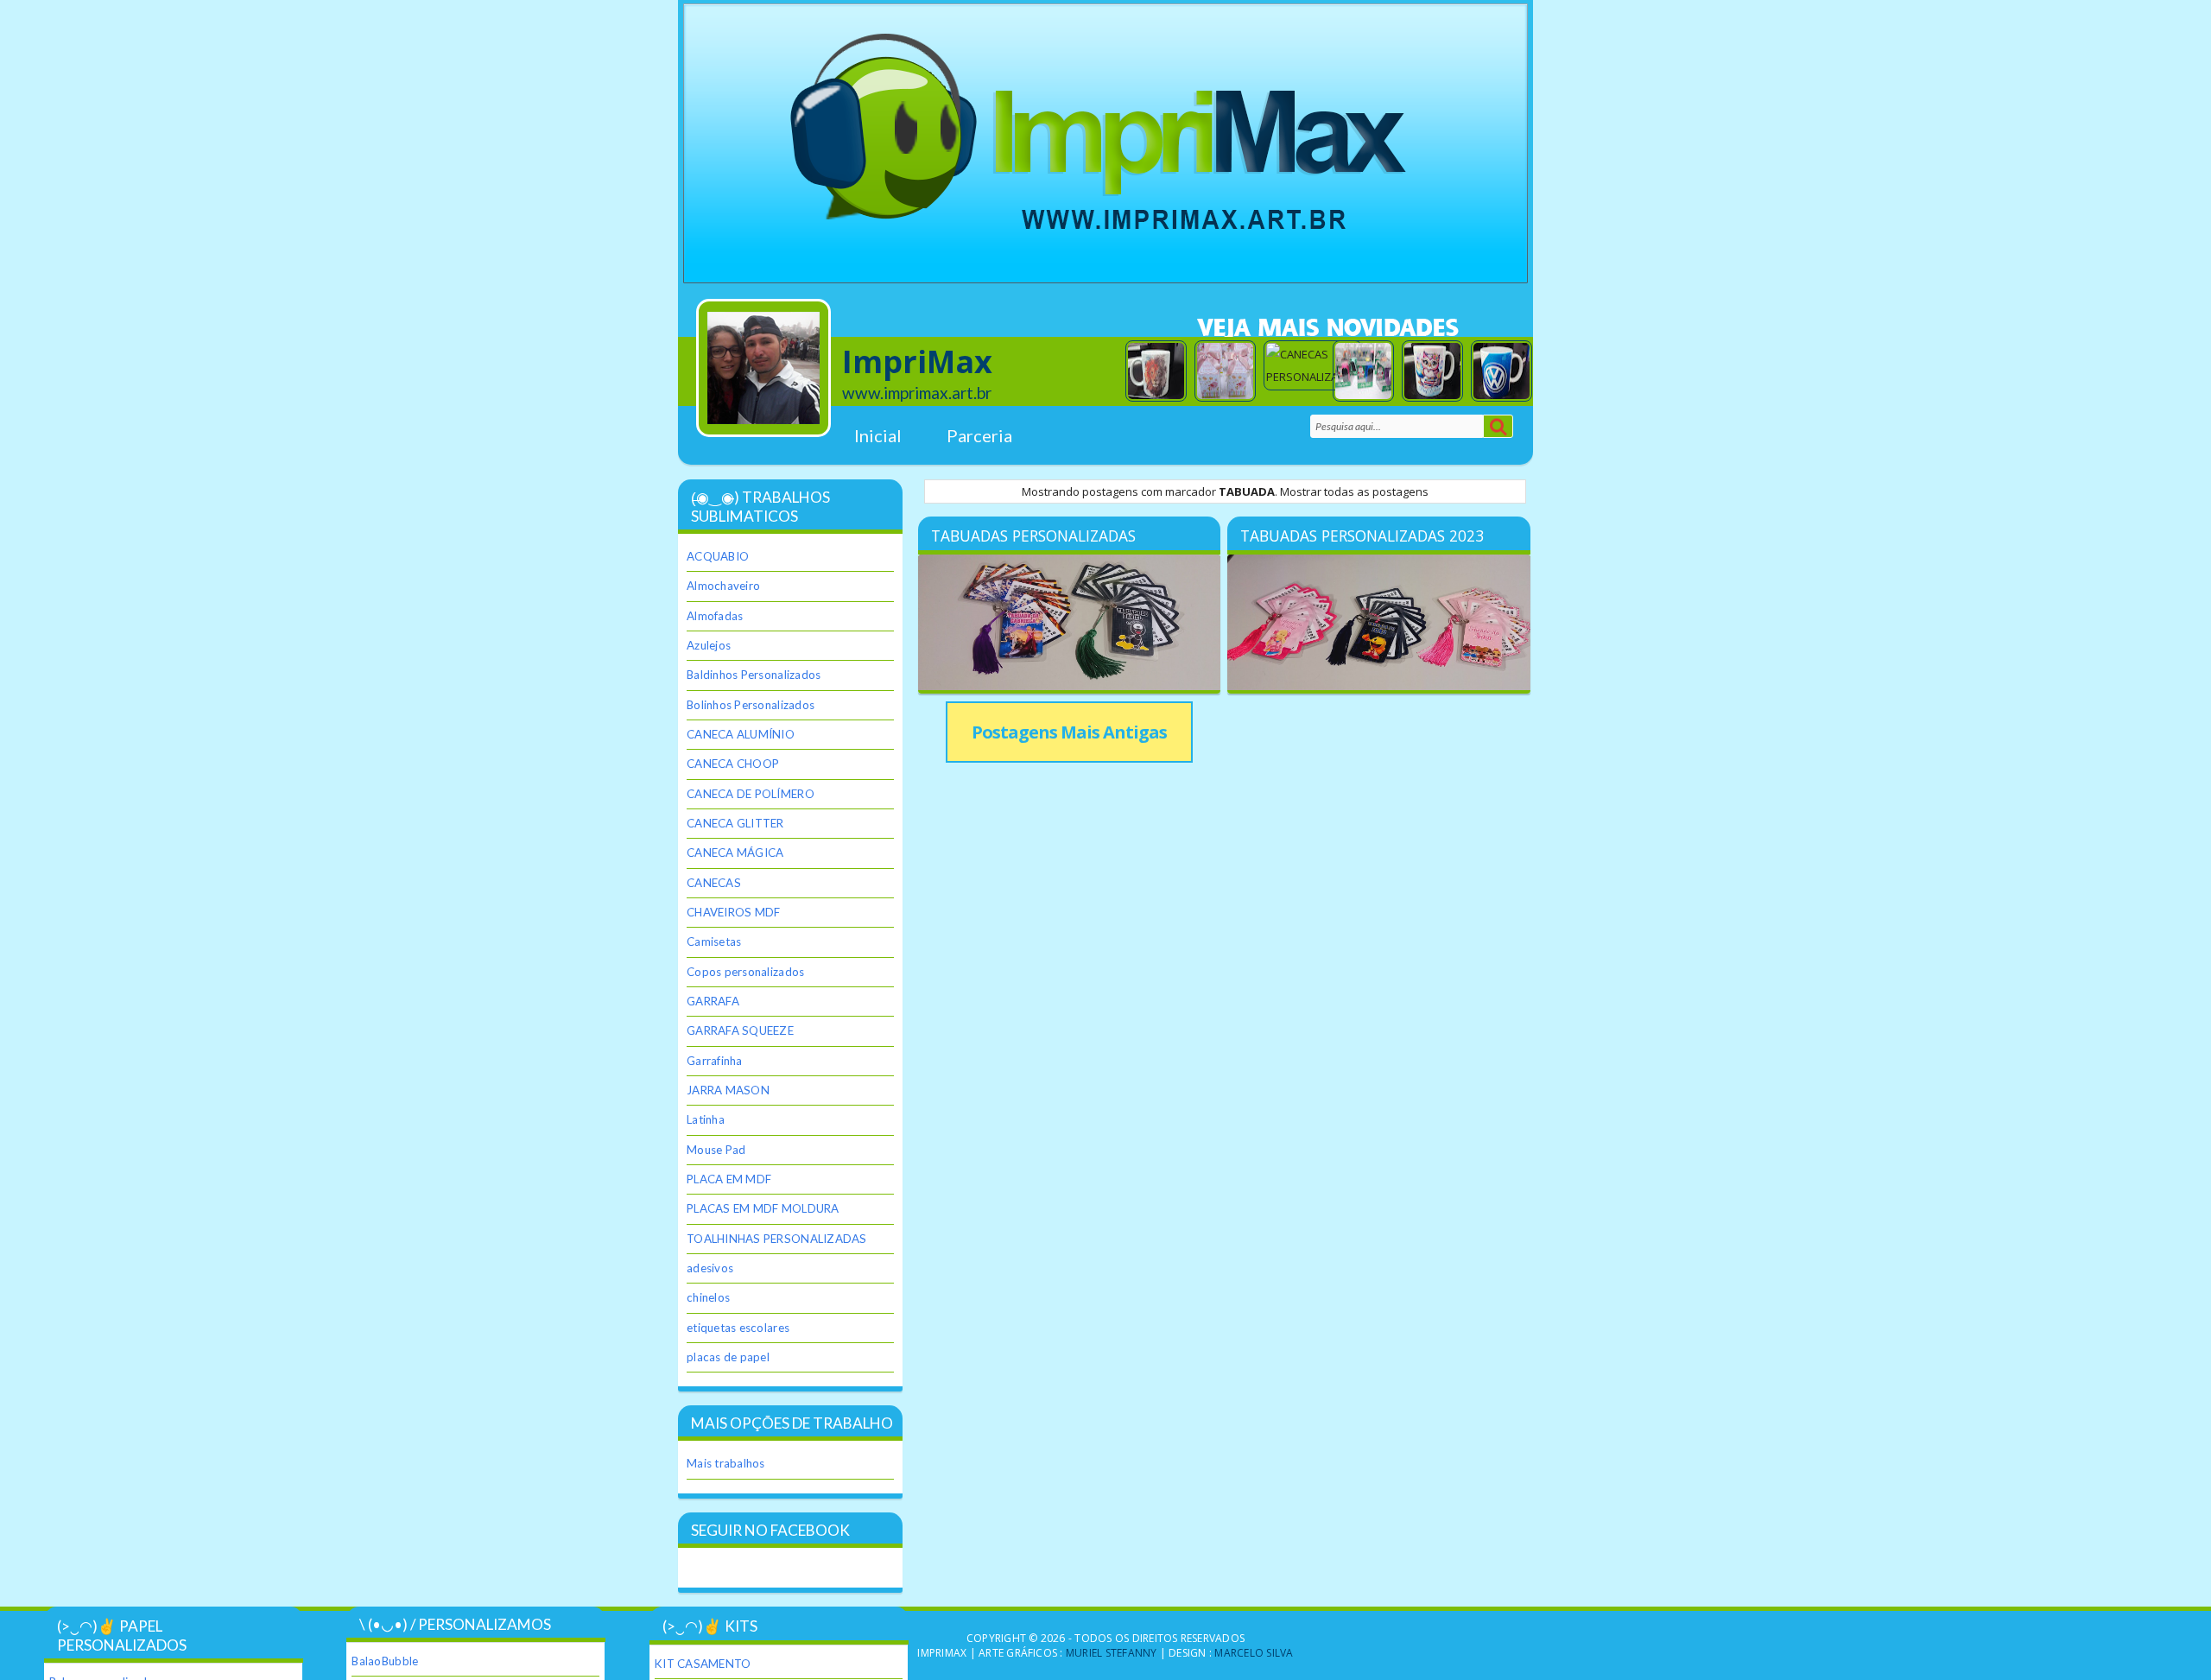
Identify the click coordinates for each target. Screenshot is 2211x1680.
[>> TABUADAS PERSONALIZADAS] (1069, 624)
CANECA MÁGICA (735, 853)
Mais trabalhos (726, 1463)
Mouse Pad (716, 1150)
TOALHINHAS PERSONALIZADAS (777, 1239)
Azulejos (709, 645)
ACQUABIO (718, 556)
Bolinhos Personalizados (751, 705)
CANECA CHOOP (733, 764)
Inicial (878, 435)
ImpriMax (917, 361)
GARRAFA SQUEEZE (740, 1030)
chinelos (708, 1297)
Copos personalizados (745, 972)
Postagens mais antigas (1069, 732)
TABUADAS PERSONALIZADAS (1033, 536)
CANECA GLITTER (735, 823)
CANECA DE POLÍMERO (751, 794)
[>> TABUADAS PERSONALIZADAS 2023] (1378, 624)
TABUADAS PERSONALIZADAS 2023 (1362, 536)
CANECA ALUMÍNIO (741, 734)
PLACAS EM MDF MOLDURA (763, 1208)
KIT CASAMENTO (703, 1664)
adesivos (710, 1268)
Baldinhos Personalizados (754, 675)
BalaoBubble (385, 1661)
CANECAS (714, 883)
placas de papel (728, 1357)
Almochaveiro (723, 586)
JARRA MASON (728, 1090)
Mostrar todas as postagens (1354, 491)
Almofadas (715, 616)
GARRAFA (713, 1001)
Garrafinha (715, 1061)
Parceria (979, 435)
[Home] (772, 368)
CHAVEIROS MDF (733, 912)
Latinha (706, 1119)
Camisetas (714, 941)
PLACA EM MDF (729, 1179)
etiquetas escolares (738, 1328)
